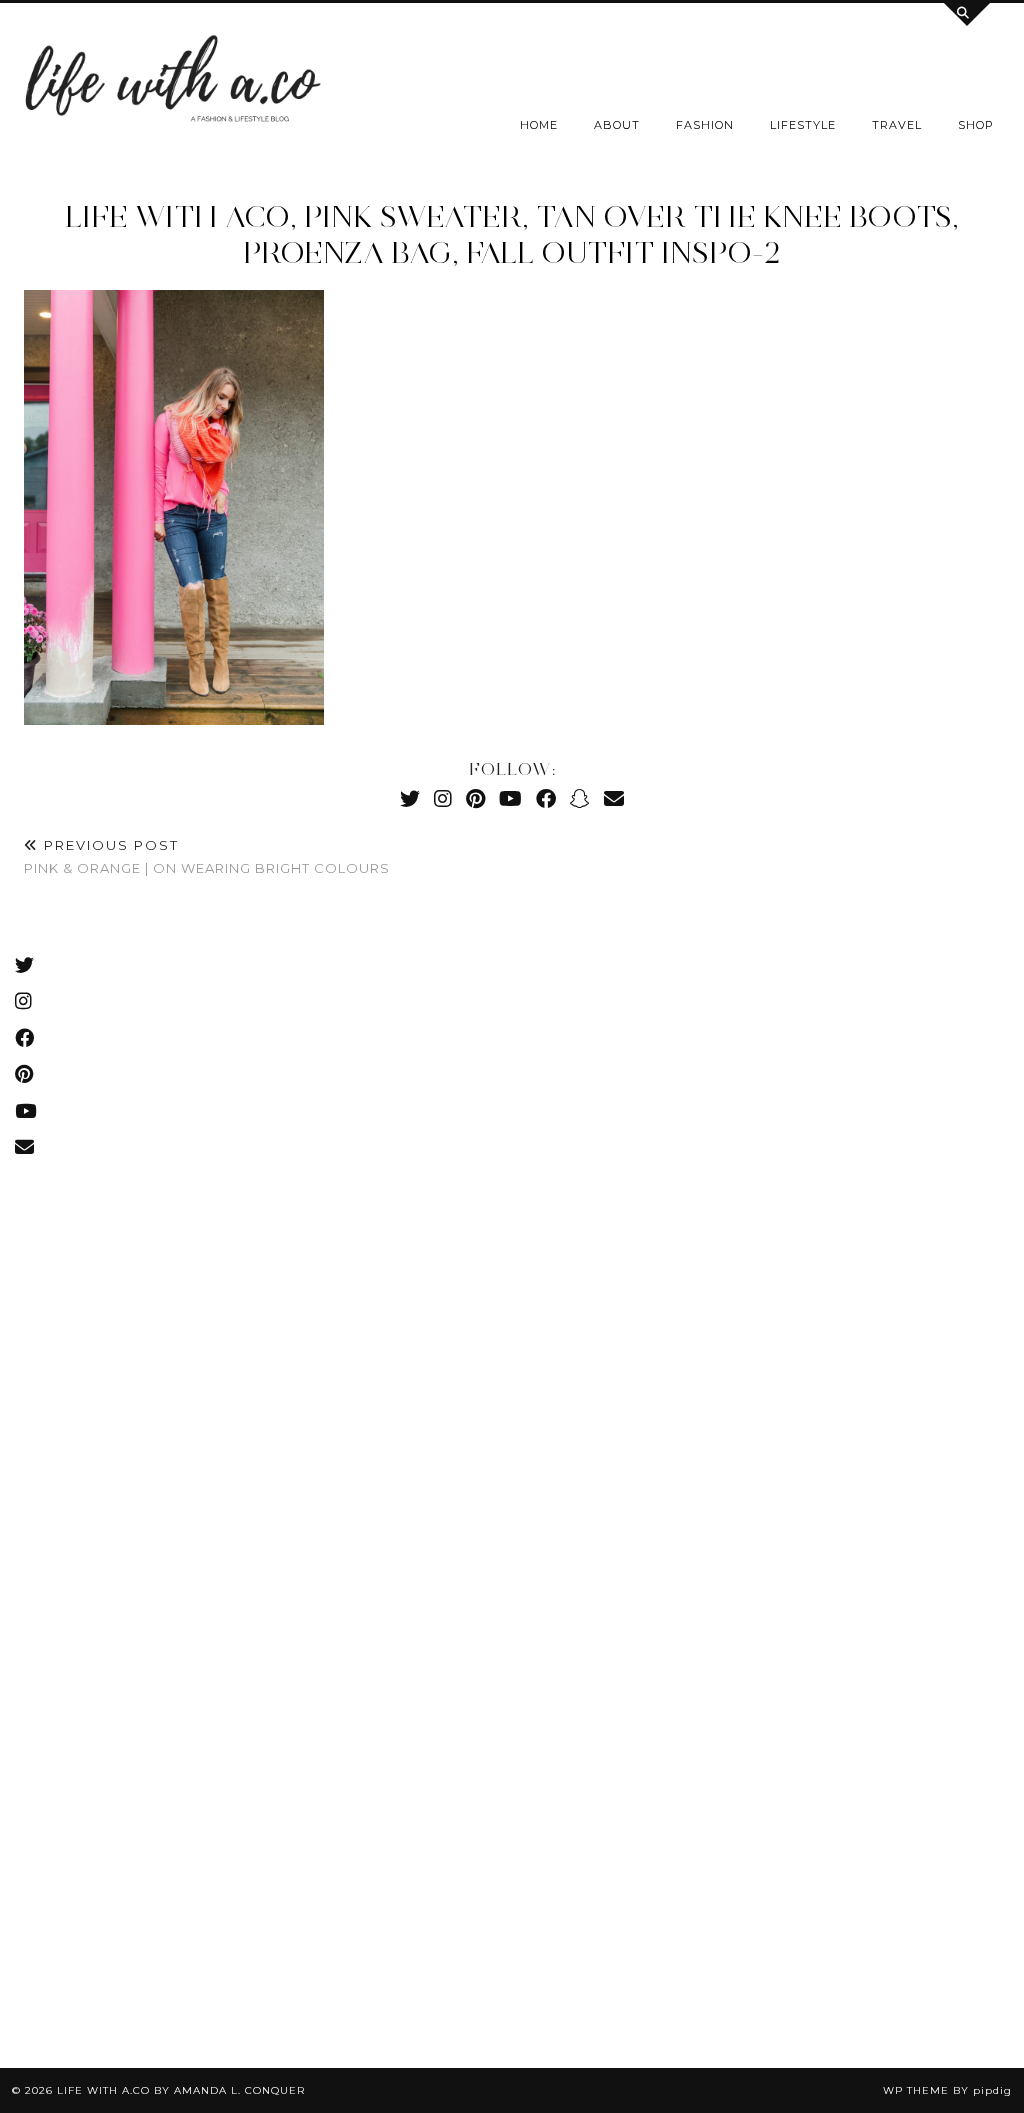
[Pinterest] (475, 798)
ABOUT (617, 125)
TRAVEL (897, 125)
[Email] (614, 798)
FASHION (705, 125)
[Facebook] (546, 798)
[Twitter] (410, 798)
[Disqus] (512, 1190)
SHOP (976, 125)
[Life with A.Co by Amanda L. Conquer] (170, 83)
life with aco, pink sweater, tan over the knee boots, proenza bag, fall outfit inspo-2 (512, 234)
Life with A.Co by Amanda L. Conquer (181, 2090)
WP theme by (947, 2090)
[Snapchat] (580, 798)
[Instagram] (443, 798)
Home (539, 125)
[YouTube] (510, 798)
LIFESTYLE (803, 125)
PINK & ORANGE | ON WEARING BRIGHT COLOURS (207, 856)
